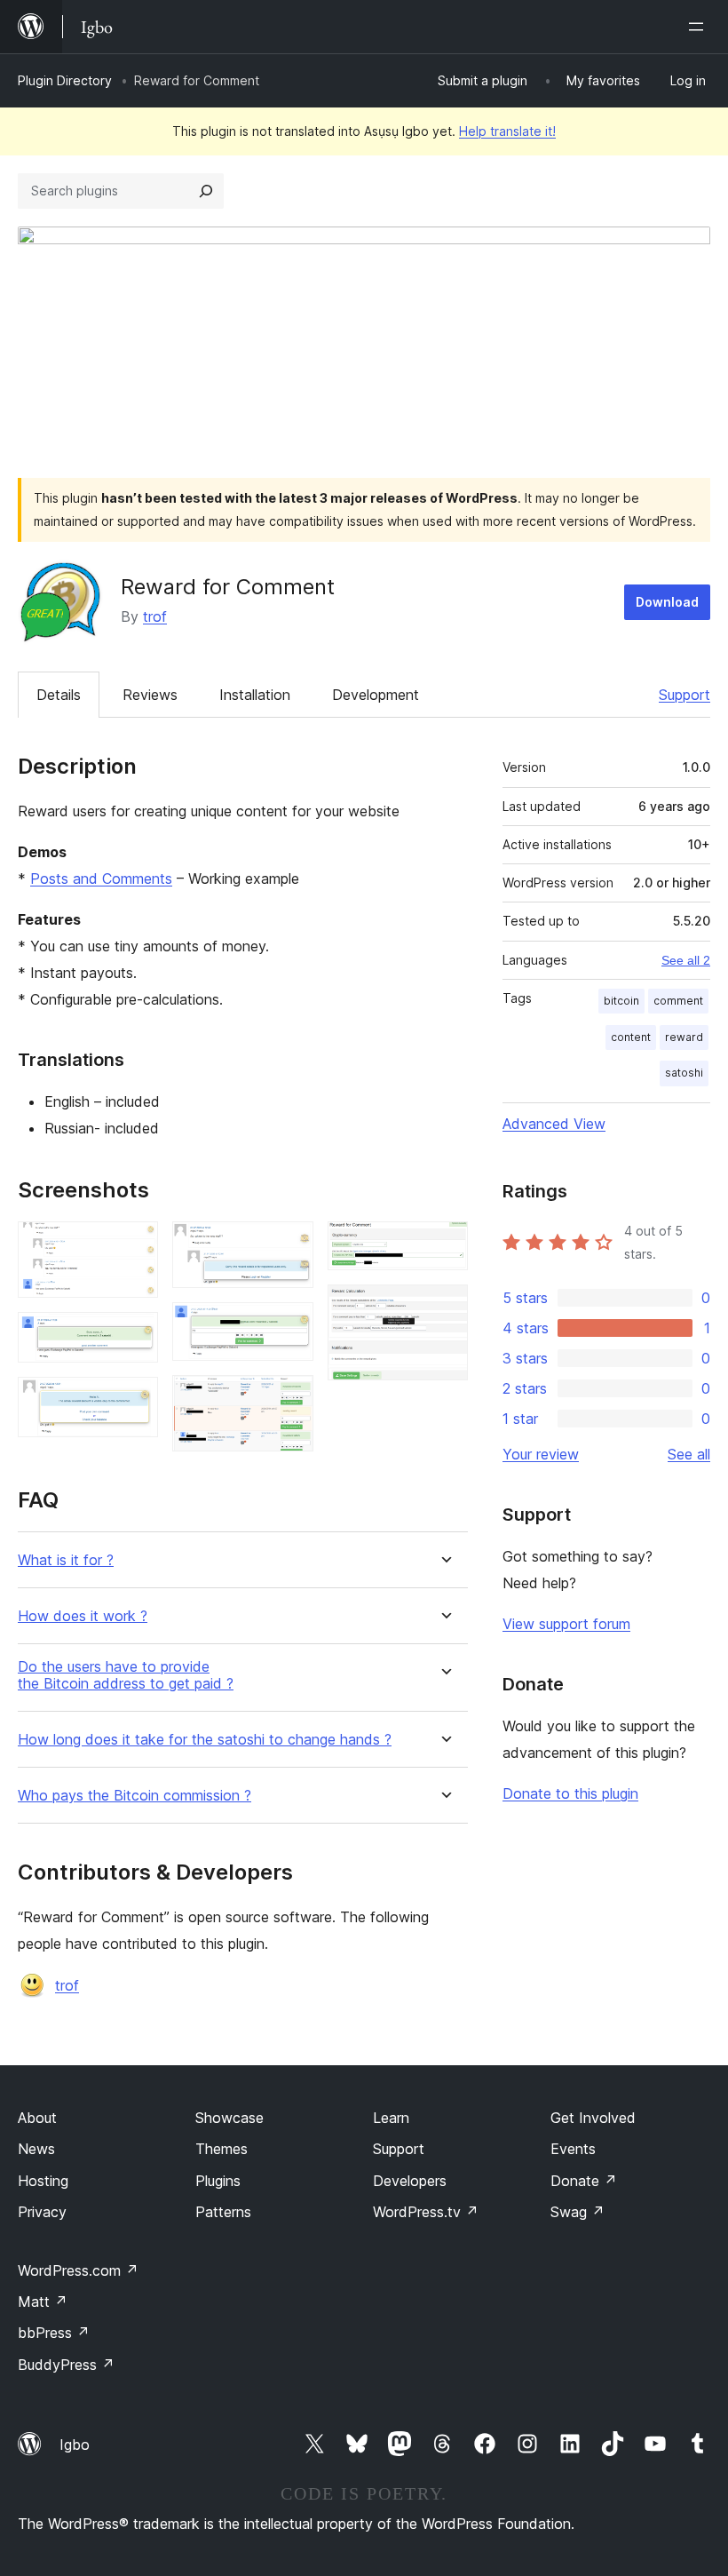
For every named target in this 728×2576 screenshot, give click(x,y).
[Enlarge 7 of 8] (444, 1245)
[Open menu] (700, 27)
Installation (255, 695)
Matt (43, 2302)
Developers (410, 2181)
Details (59, 695)
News (36, 2149)
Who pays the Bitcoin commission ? (135, 1796)
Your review (541, 1454)
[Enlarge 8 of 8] (444, 1308)
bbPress (54, 2333)
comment (678, 1001)
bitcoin (621, 1001)
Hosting (43, 2181)
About (37, 2118)
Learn (391, 2118)
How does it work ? (83, 1616)
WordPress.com (78, 2270)
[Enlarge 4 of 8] (289, 1245)
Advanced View (554, 1124)
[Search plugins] (206, 191)
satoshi (684, 1073)
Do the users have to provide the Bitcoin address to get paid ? (126, 1675)
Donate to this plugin (570, 1793)
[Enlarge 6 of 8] (289, 1399)
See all (689, 1454)
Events (573, 2149)
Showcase (229, 2118)
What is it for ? (66, 1560)
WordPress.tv (426, 2212)
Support (684, 695)
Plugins (218, 2181)
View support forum (566, 1624)
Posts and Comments (101, 879)
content (631, 1037)
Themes (222, 2149)
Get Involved (593, 2118)
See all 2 (686, 960)
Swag (578, 2212)
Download (667, 602)
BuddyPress (66, 2365)
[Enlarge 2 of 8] (134, 1336)
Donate (584, 2181)
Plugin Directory (65, 80)
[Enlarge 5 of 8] (289, 1326)
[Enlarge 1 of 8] (134, 1245)
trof (155, 616)
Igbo (75, 2445)
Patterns (223, 2212)
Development (376, 695)
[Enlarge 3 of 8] (134, 1401)
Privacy (42, 2212)
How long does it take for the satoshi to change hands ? (205, 1740)
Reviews (150, 695)
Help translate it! (507, 131)
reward (684, 1037)
